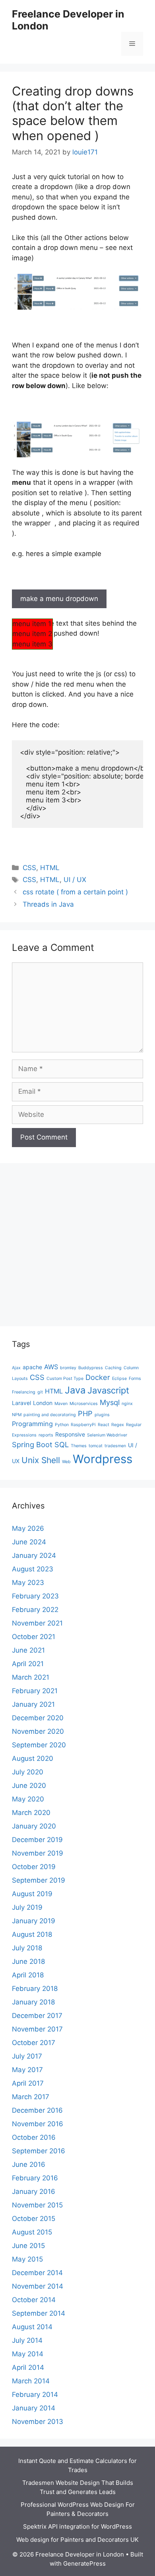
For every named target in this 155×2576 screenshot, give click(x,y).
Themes (79, 1446)
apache (32, 1367)
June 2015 (28, 2246)
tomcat (96, 1446)
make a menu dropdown (59, 599)
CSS (29, 868)
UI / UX (75, 880)
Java (75, 1390)
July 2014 (27, 2340)
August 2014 (32, 2327)
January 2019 (34, 1921)
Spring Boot (32, 1444)
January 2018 (33, 2002)
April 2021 (28, 1664)
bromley (68, 1368)
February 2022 (35, 1610)
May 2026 (28, 1528)
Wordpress (103, 1459)
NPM (17, 1415)
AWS (51, 1367)
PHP (85, 1413)
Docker (98, 1377)
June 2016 (29, 2164)
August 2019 (32, 1894)
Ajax (16, 1368)
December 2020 (38, 1718)
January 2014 (34, 2408)
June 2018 (28, 1961)
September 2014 (39, 2313)
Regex (118, 1425)
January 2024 (34, 1555)
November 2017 (37, 2029)
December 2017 (37, 2016)
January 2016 (34, 2192)
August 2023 (33, 1569)
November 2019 (38, 1853)
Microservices (84, 1404)
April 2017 (28, 2083)
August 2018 (32, 1934)
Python (62, 1425)
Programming (32, 1424)
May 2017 (27, 2070)
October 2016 (34, 2137)
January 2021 (33, 1704)
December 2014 (37, 2273)
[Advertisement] (77, 1249)
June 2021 (28, 1650)
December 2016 (37, 2110)
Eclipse (119, 1379)
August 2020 (33, 1758)
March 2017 (31, 2097)
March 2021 (31, 1677)
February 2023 (35, 1596)
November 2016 (38, 2124)
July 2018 (27, 1948)
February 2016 (35, 2178)
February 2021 (35, 1691)
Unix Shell (41, 1460)
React (104, 1425)
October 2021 (34, 1637)
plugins (102, 1415)
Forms (135, 1379)
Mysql (110, 1402)
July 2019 (27, 1907)
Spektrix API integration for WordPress (77, 2526)
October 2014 (34, 2300)
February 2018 (35, 1989)
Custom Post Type (65, 1379)
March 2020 (31, 1813)
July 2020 (28, 1772)
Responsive (70, 1434)
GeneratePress (84, 2563)
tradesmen (115, 1446)
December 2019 (37, 1840)
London (43, 1403)
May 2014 (28, 2354)
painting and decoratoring (50, 1415)
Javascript (108, 1390)
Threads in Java (48, 904)
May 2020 (28, 1799)
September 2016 (39, 2151)
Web (66, 1462)
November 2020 (38, 1731)
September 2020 (39, 1745)
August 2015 (32, 2232)
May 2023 (28, 1583)
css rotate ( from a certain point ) (75, 892)
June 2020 (29, 1786)
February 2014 (35, 2395)
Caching (113, 1368)
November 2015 (37, 2205)
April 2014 (28, 2367)
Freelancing (24, 1392)
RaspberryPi (83, 1425)
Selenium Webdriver (107, 1435)
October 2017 (34, 2043)
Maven (61, 1404)
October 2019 (34, 1867)
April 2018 (28, 1975)
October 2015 (34, 2219)
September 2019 (39, 1880)
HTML (50, 868)
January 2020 (34, 1826)
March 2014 (31, 2381)
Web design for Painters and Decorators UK (77, 2540)
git (40, 1392)
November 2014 (38, 2286)
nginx (127, 1404)
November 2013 (38, 2422)
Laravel (21, 1403)
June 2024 (29, 1542)
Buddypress (91, 1368)
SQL (62, 1444)
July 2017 (27, 2056)
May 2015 (27, 2259)
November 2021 (37, 1623)
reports (46, 1435)
